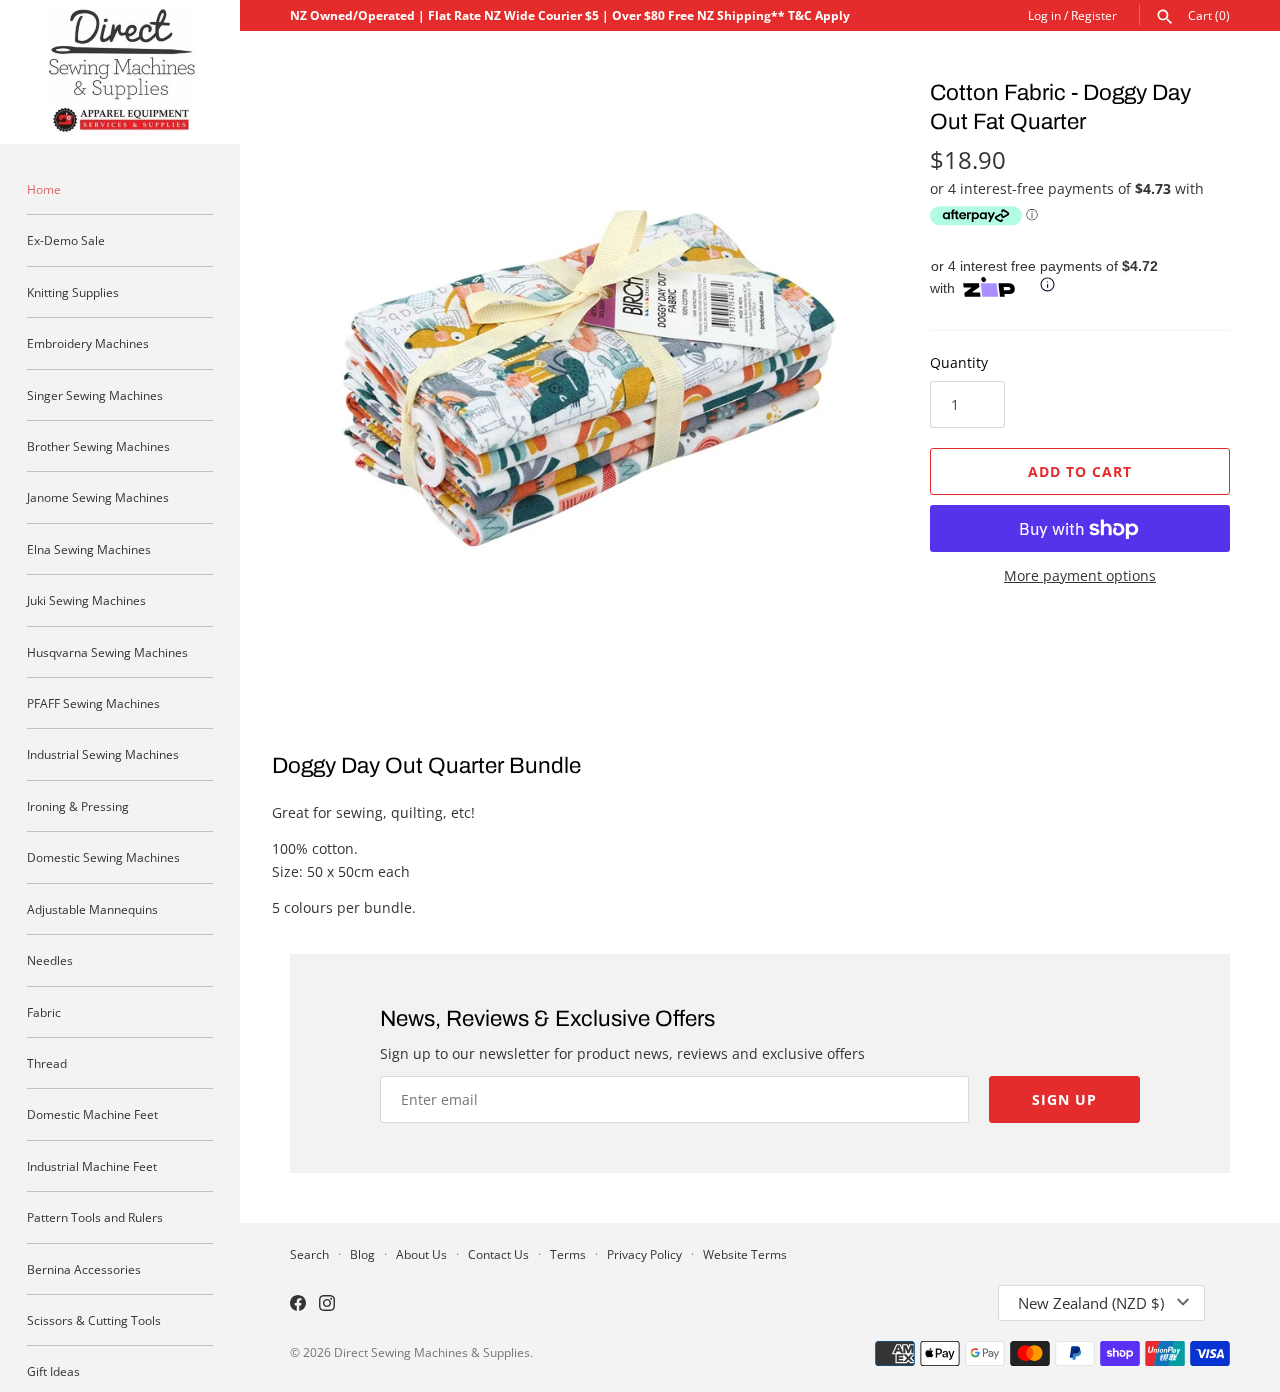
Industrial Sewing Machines (103, 754)
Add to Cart (1080, 471)
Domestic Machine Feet (92, 1114)
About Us (421, 1254)
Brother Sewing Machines (98, 446)
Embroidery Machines (88, 343)
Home (44, 189)
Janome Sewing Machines (98, 497)
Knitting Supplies (73, 292)
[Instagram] (327, 1305)
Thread (47, 1063)
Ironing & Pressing (78, 806)
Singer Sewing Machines (95, 395)
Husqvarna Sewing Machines (107, 652)
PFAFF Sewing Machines (93, 703)
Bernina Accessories (84, 1269)
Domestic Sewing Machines (103, 857)
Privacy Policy (644, 1254)
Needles (50, 960)
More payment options (1080, 575)
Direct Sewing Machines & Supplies (432, 1352)
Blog (362, 1254)
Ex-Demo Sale (66, 240)
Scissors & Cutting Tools (94, 1320)
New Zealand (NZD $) (1091, 1303)
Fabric (44, 1012)
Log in (1044, 15)
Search (309, 1254)
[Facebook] (298, 1305)
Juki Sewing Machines (86, 600)
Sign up (1064, 1099)
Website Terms (745, 1254)
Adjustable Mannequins (92, 909)
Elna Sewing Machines (89, 549)
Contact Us (498, 1254)
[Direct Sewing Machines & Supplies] (120, 72)
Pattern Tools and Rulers (95, 1217)
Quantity (959, 362)
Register (1094, 15)
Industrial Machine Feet (92, 1166)
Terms (568, 1254)
